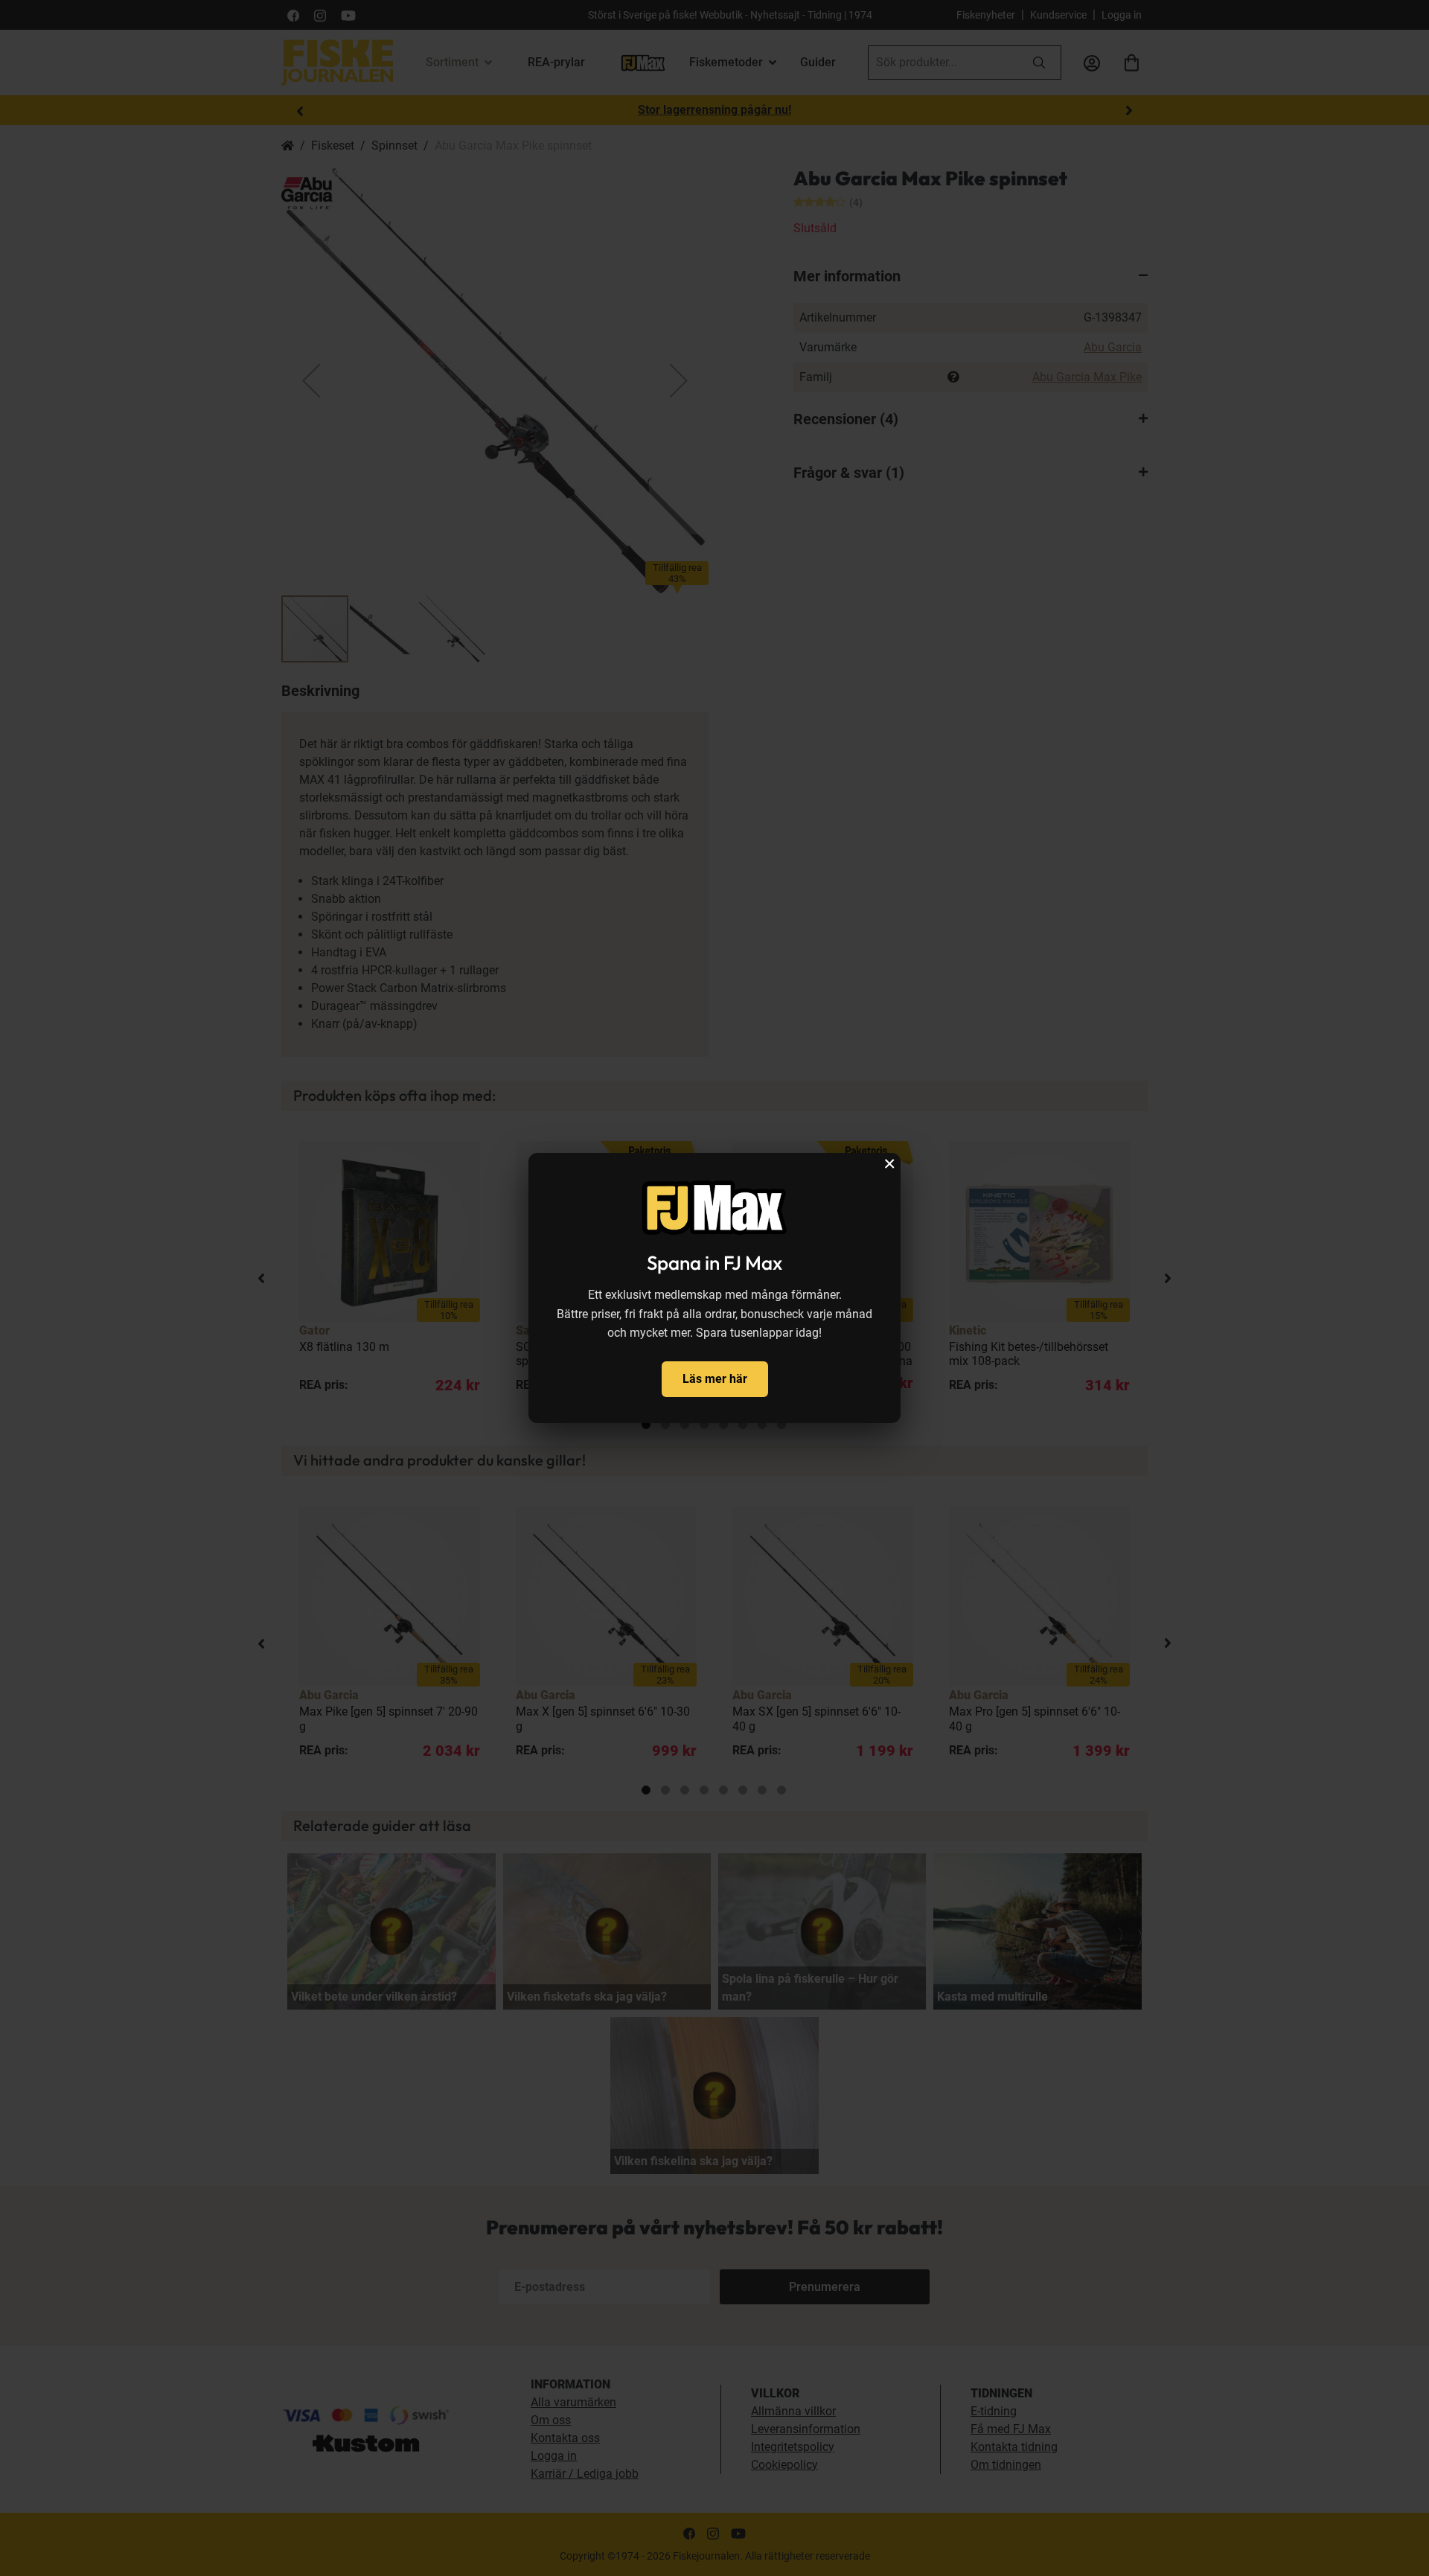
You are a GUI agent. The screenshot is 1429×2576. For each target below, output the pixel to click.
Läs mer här (715, 1379)
